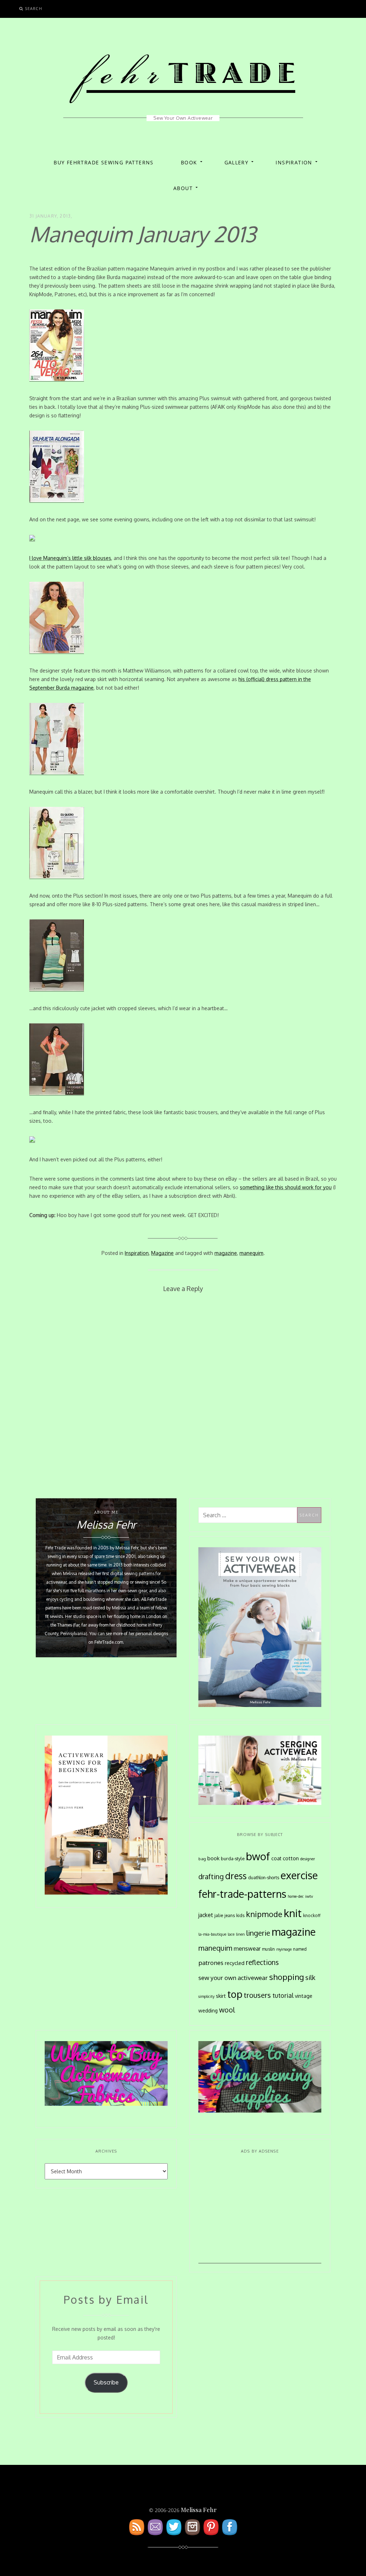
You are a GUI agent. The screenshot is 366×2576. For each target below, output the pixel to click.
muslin (268, 1949)
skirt (221, 1996)
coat (276, 1858)
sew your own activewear (233, 1977)
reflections (262, 1962)
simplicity (206, 1996)
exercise (299, 1875)
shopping (286, 1977)
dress (236, 1876)
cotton (291, 1858)
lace (231, 1934)
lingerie (258, 1933)
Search (34, 8)
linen (240, 1934)
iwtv (309, 1896)
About (183, 188)
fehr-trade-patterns (242, 1894)
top (235, 1994)
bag (202, 1859)
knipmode (264, 1914)
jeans (230, 1915)
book (213, 1858)
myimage (284, 1949)
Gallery (237, 162)
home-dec (296, 1896)
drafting (211, 1877)
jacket (206, 1915)
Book (189, 162)
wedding (208, 2011)
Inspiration (294, 162)
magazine (226, 1253)
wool (227, 2010)
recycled (235, 1963)
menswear (247, 1949)
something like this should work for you (286, 1187)
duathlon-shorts (264, 1877)
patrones (211, 1962)
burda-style (233, 1858)
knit (293, 1913)
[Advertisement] (260, 2213)
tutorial (283, 1995)
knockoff (312, 1915)
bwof (258, 1856)
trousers (257, 1995)
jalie (219, 1915)
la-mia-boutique (212, 1934)
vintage (304, 1996)
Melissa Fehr (199, 2510)
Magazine (162, 1253)
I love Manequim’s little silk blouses (70, 558)
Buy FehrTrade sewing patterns (104, 162)
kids (240, 1915)
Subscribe (106, 2382)
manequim (251, 1253)
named (300, 1949)
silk (310, 1977)
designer (308, 1859)
